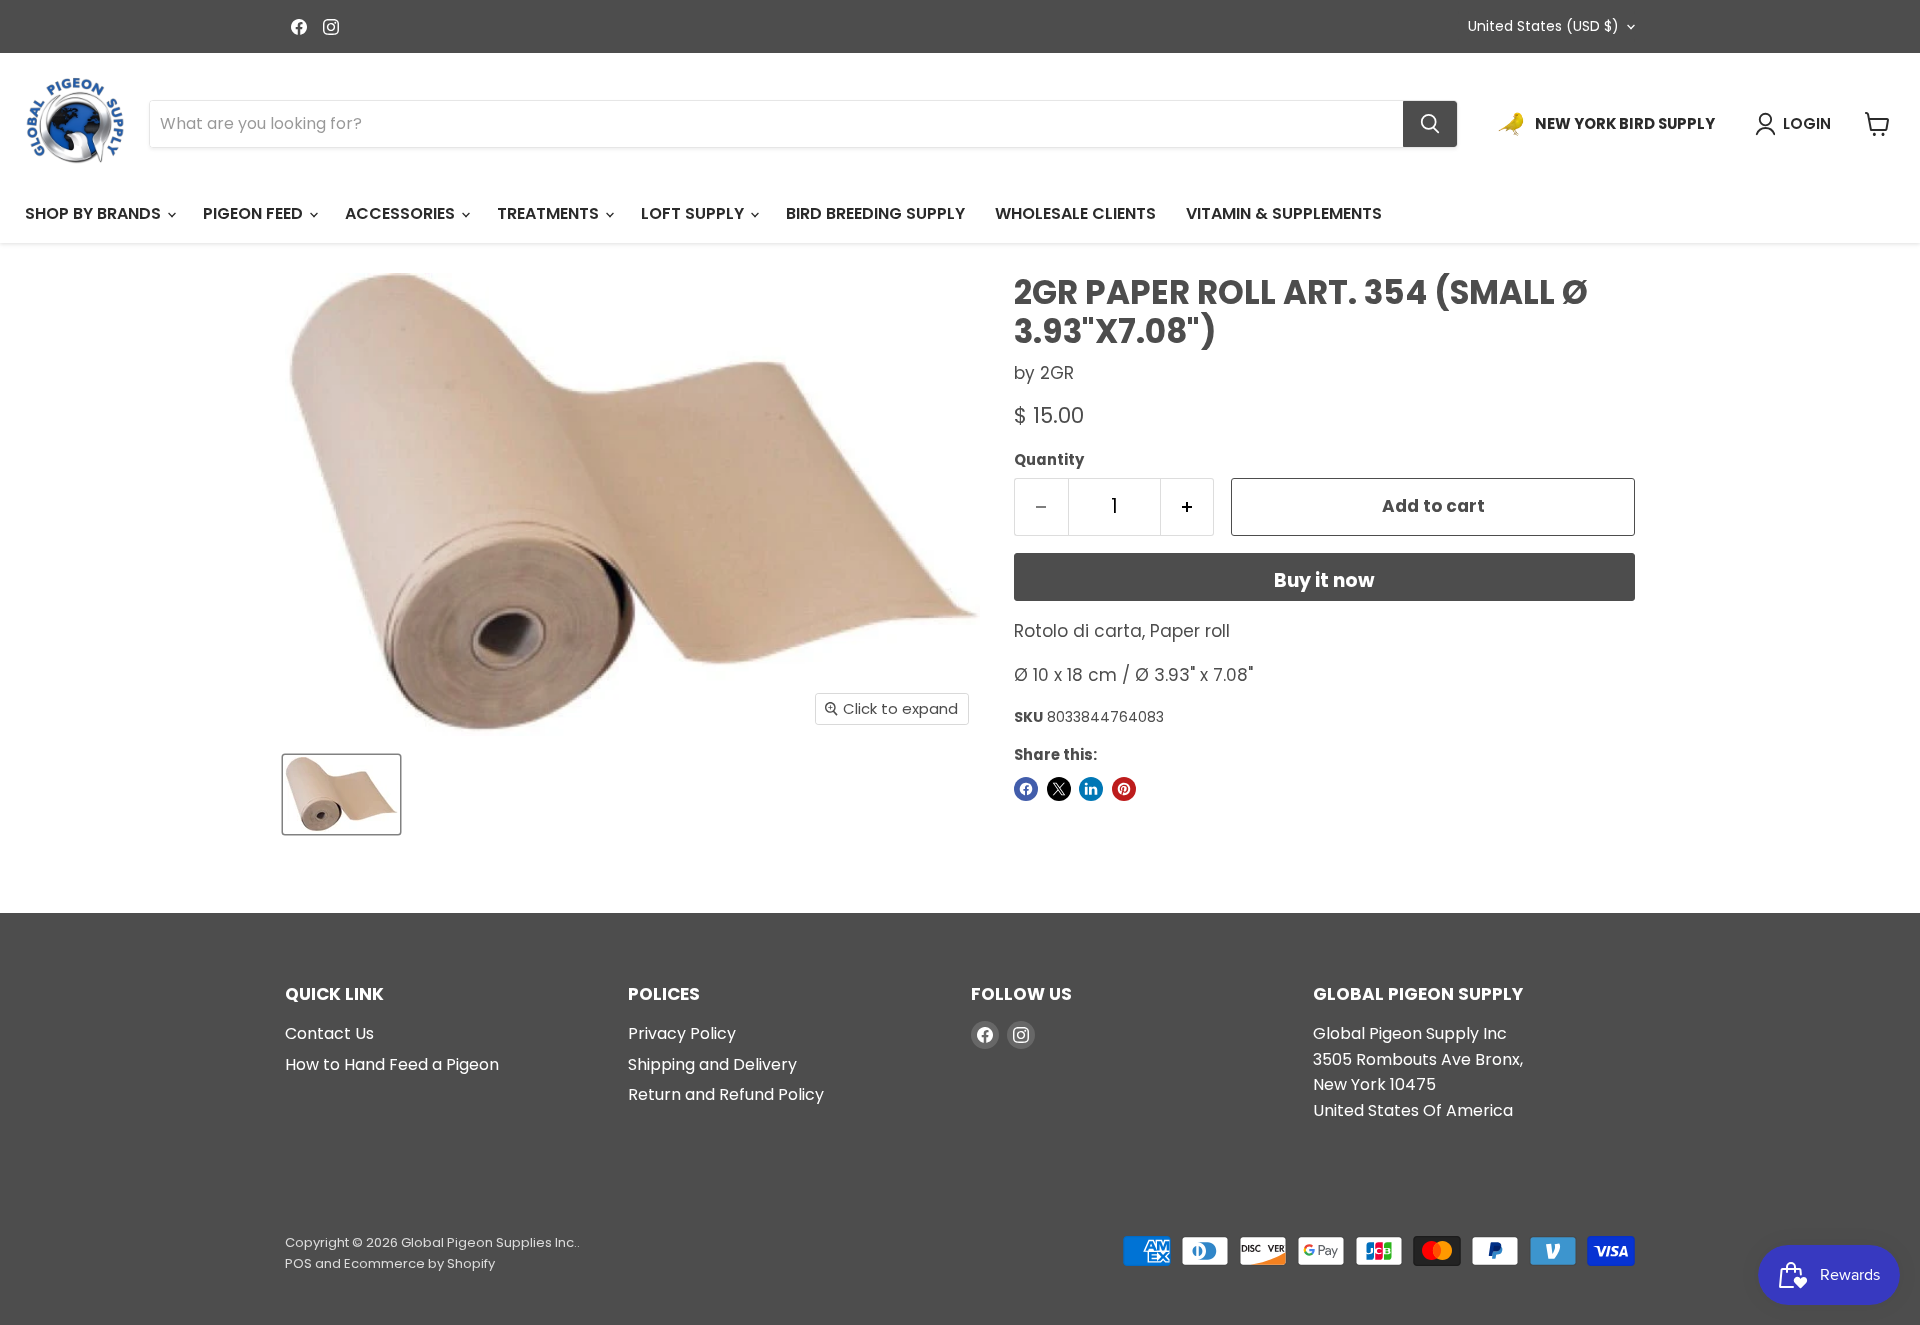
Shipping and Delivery (712, 1064)
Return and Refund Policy (726, 1094)
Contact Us (329, 1033)
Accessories (402, 213)
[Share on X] (1059, 789)
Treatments (550, 213)
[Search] (1430, 124)
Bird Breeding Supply (875, 213)
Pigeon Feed (255, 213)
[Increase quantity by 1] (1188, 507)
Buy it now (1324, 580)
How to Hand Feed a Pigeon (392, 1064)
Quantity (1049, 459)
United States (1543, 26)
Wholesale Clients (1075, 213)
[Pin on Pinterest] (1124, 789)
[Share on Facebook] (1026, 789)
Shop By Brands (95, 213)
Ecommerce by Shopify (419, 1263)
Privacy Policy (682, 1033)
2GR (1057, 373)
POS (298, 1263)
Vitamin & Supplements (1284, 213)
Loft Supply (694, 213)
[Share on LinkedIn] (1091, 789)
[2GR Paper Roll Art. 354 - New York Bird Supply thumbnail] (341, 794)
